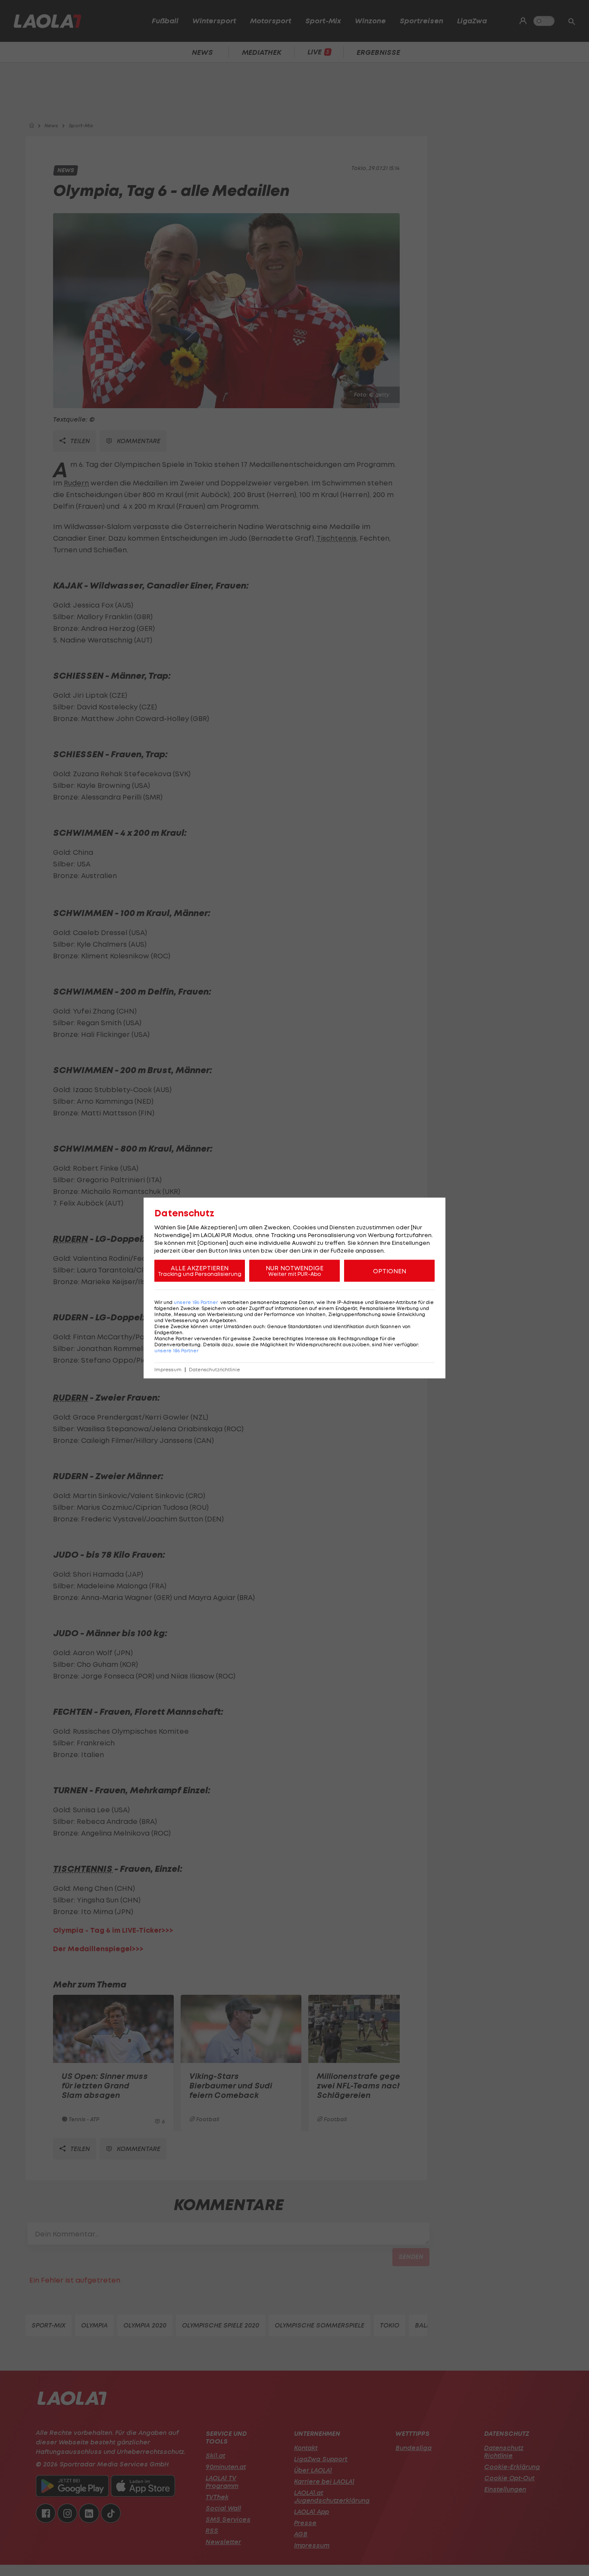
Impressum (168, 1370)
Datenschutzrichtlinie (215, 1370)
